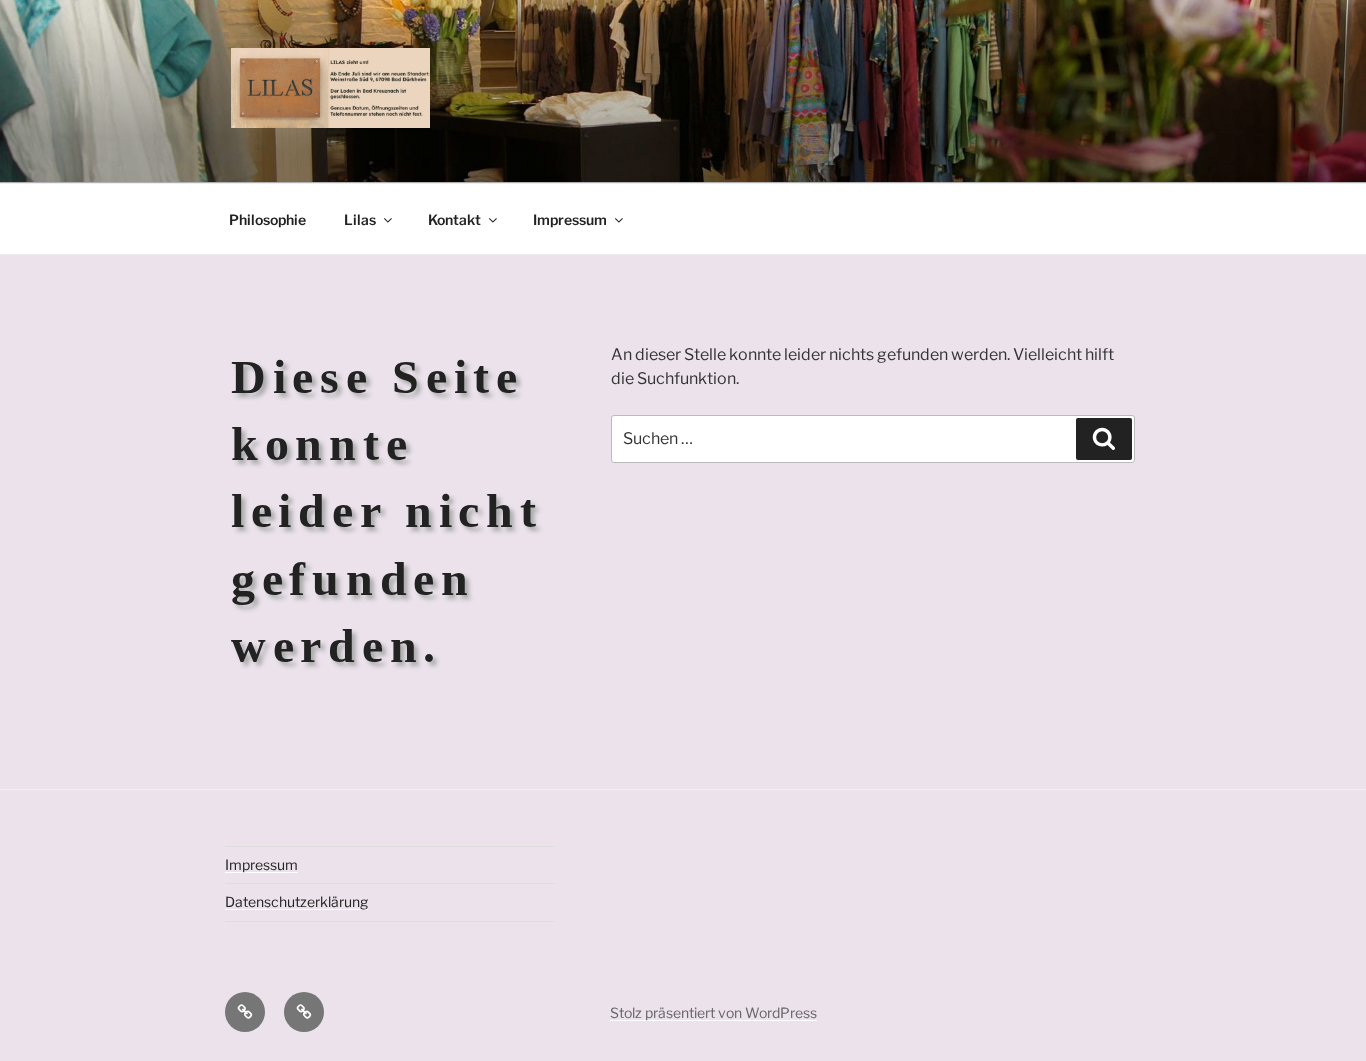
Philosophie (267, 219)
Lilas (360, 219)
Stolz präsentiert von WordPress (713, 1012)
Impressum (570, 219)
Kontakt (454, 219)
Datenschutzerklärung (296, 901)
